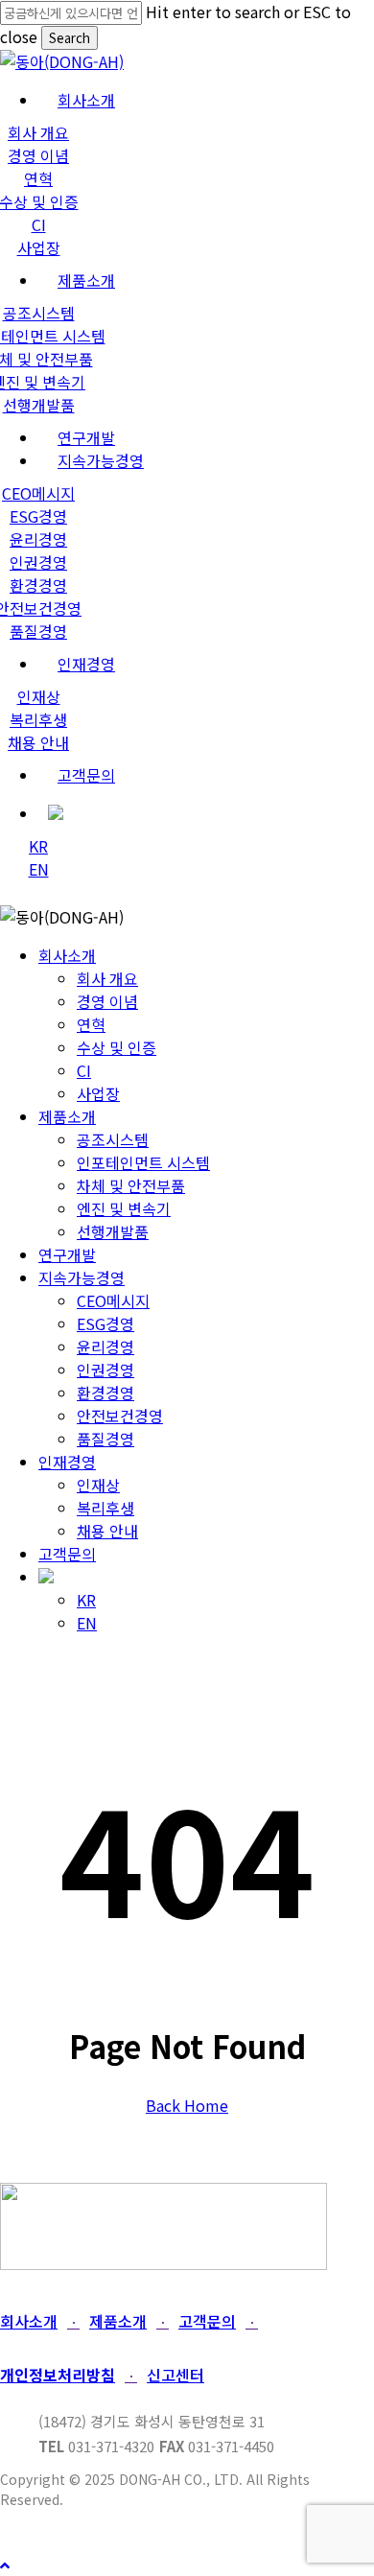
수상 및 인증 (117, 1047)
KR (86, 1600)
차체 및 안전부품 (131, 1185)
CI (84, 1070)
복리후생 (105, 1508)
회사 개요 (107, 978)
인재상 (98, 1485)
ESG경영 (105, 1323)
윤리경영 (105, 1347)
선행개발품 (113, 1231)
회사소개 (67, 955)
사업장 (98, 1093)
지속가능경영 (82, 1277)
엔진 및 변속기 (124, 1208)
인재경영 (67, 1462)
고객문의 (67, 1554)
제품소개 (67, 1116)
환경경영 (105, 1393)
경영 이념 (107, 1001)
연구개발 (67, 1254)
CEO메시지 (113, 1300)
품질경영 (105, 1439)
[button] (34, 2321)
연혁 (91, 1024)
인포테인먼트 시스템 (143, 1162)
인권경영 (105, 1370)
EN (87, 1623)
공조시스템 (113, 1139)
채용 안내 (107, 1531)
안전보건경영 (120, 1416)
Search (70, 38)
